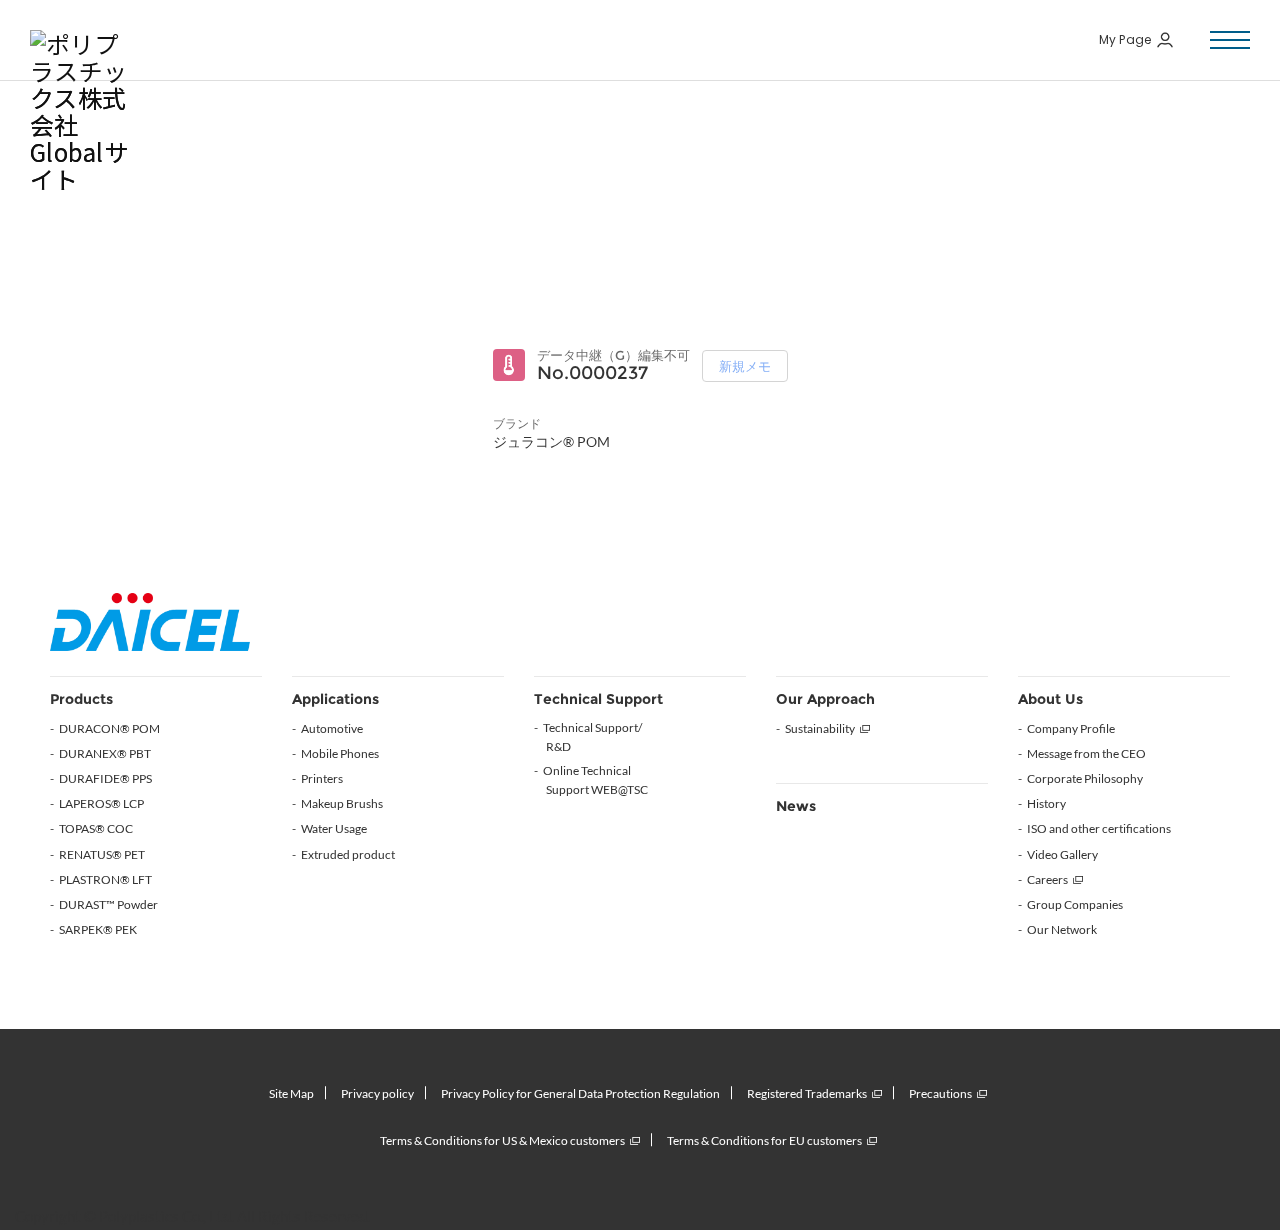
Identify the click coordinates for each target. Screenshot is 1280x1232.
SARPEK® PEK (98, 929)
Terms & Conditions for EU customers (764, 1140)
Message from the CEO (1086, 753)
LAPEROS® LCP (101, 803)
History (1046, 803)
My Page (1125, 40)
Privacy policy (377, 1093)
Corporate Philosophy (1085, 778)
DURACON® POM (109, 728)
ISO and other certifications (1099, 828)
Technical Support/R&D (592, 737)
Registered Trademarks (807, 1093)
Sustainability (820, 728)
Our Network (1062, 929)
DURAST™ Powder (108, 904)
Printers (322, 778)
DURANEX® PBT (105, 753)
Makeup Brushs (342, 803)
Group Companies (1075, 904)
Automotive (332, 728)
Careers (1047, 879)
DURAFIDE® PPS (105, 778)
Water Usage (334, 828)
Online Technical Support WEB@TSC (595, 780)
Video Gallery (1062, 854)
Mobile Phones (340, 753)
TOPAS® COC (96, 828)
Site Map (291, 1093)
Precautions (940, 1093)
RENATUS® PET (102, 854)
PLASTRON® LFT (105, 879)
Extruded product (348, 854)
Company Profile (1071, 728)
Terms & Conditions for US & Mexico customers (502, 1140)
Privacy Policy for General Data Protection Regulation (580, 1093)
